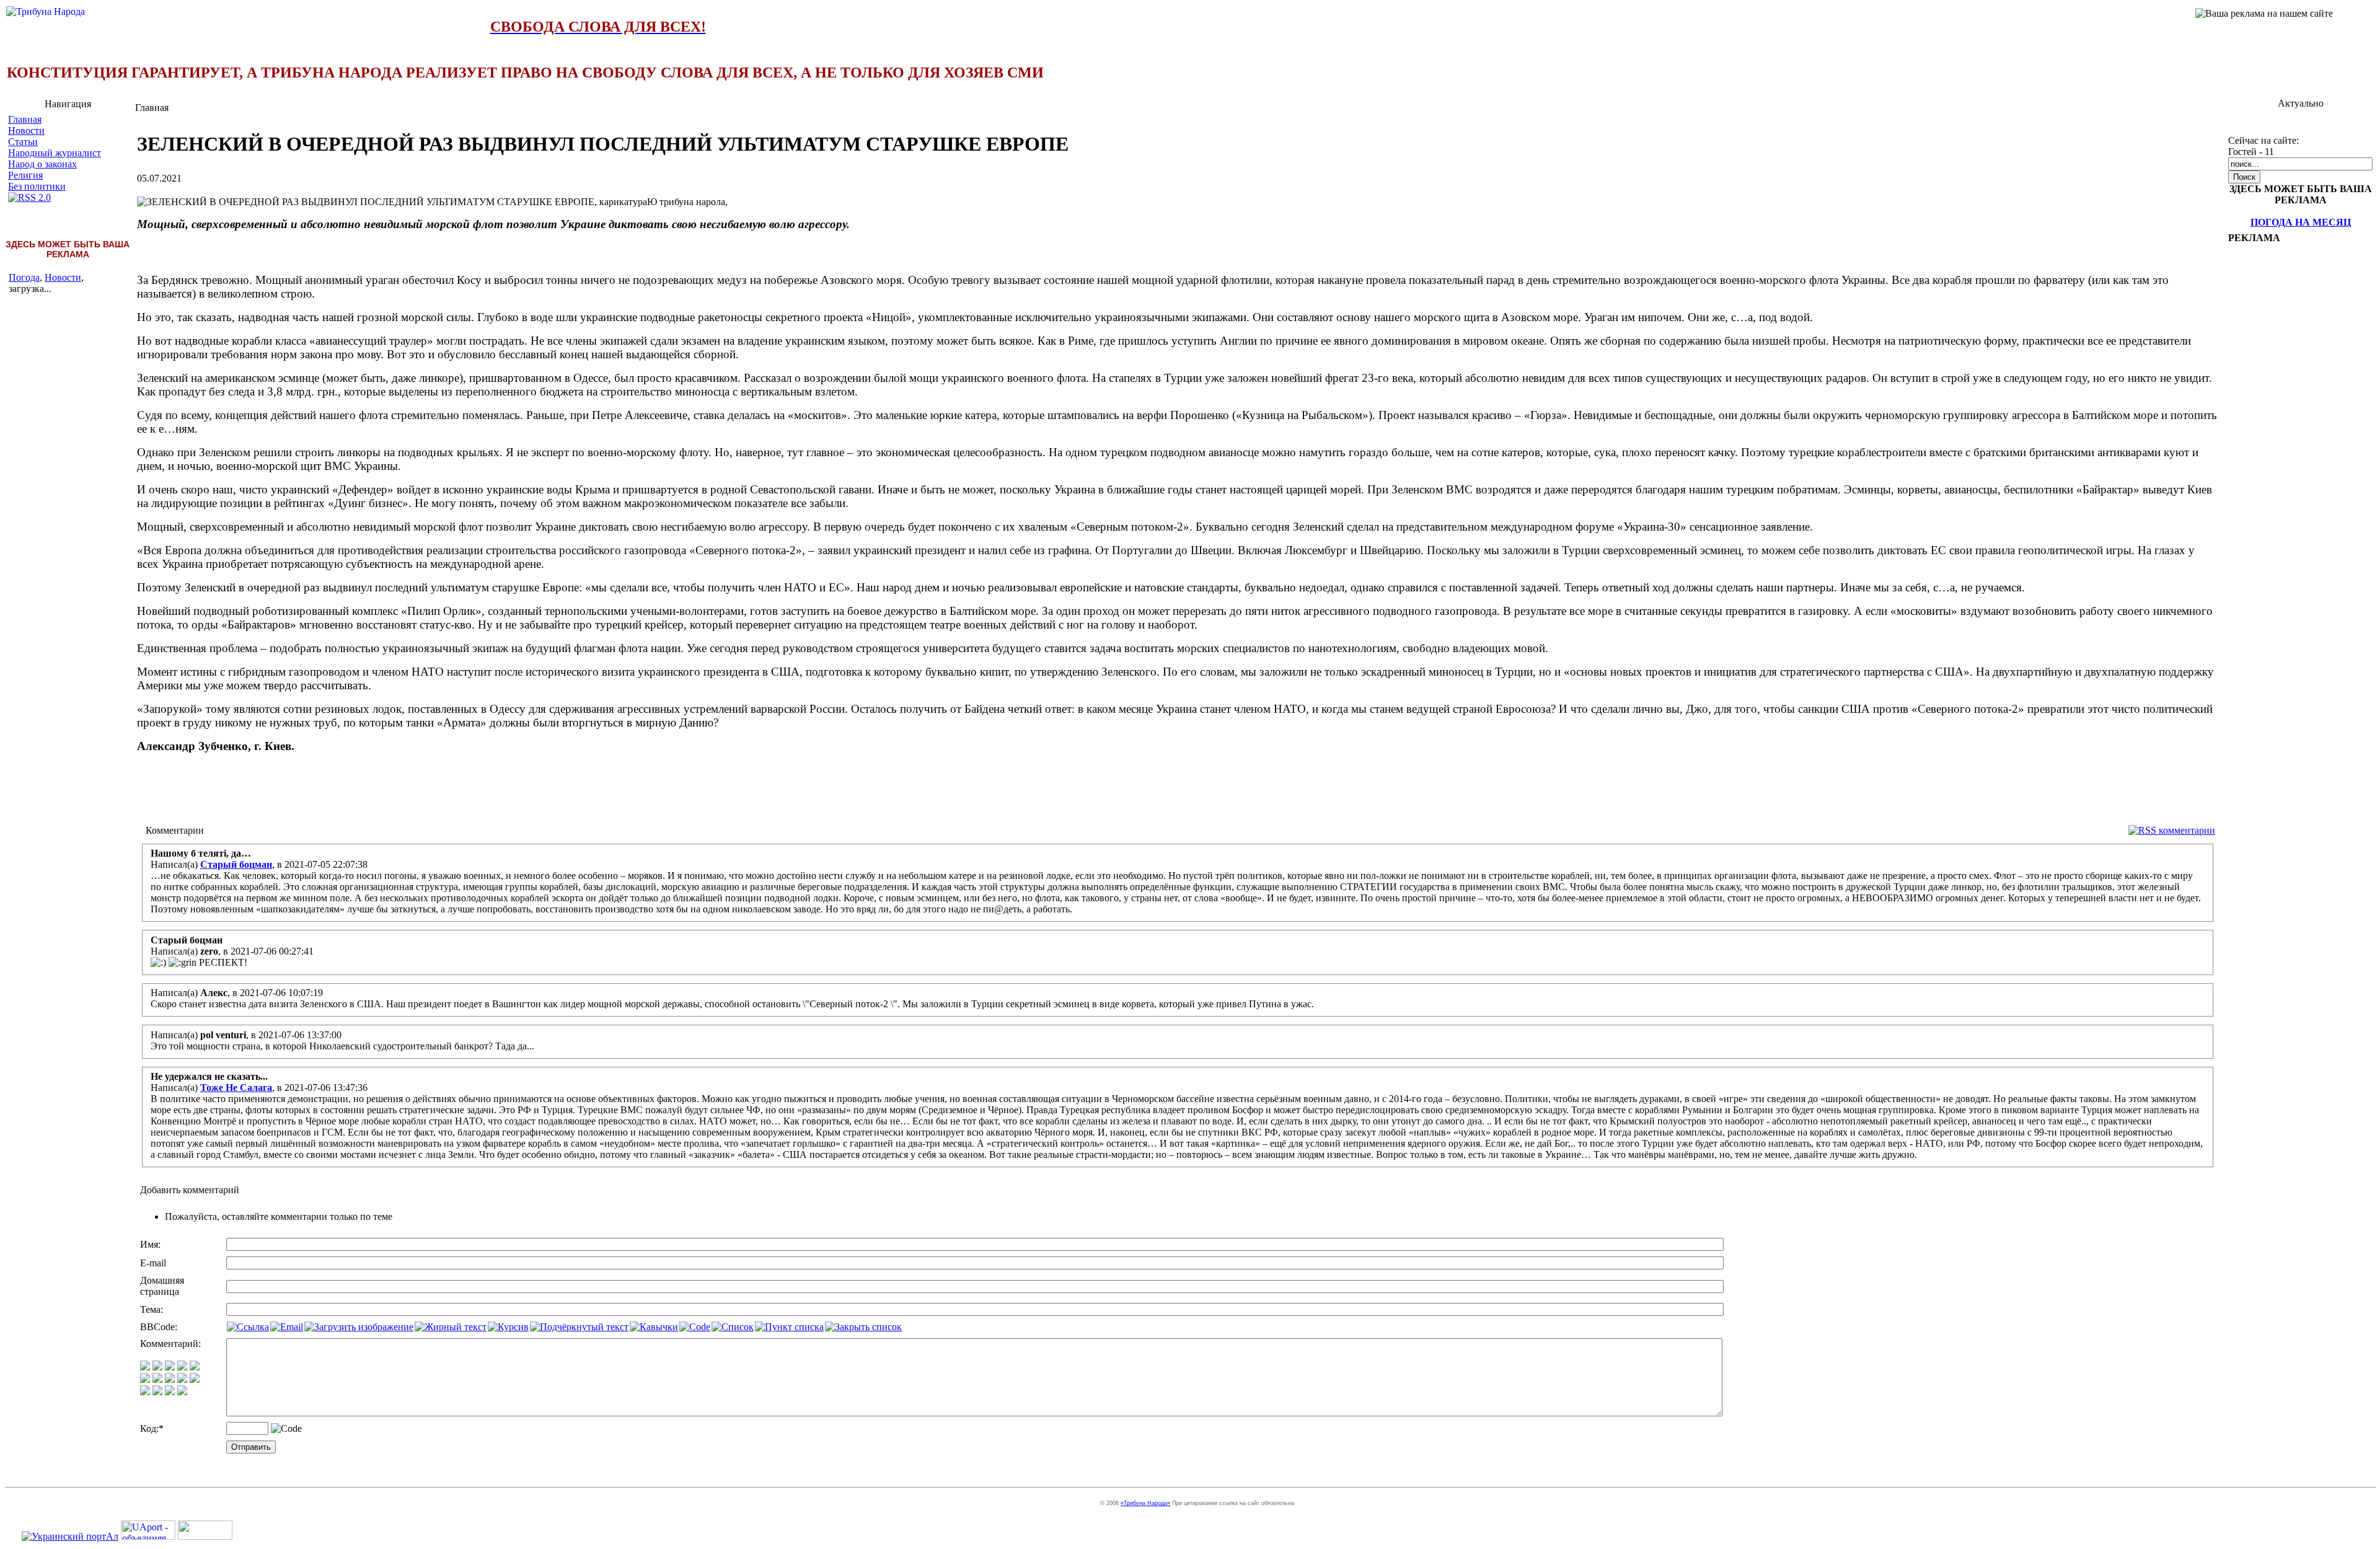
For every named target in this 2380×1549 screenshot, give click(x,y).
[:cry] (157, 1392)
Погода (24, 277)
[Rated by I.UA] (205, 1536)
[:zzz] (182, 1379)
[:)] (145, 1367)
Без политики (37, 186)
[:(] (170, 1392)
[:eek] (157, 1379)
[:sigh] (195, 1379)
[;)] (170, 1367)
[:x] (182, 1392)
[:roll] (145, 1379)
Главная (25, 119)
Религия (25, 175)
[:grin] (157, 1367)
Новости (26, 130)
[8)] (182, 1367)
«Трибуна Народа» (1145, 1503)
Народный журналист (55, 153)
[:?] (145, 1392)
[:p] (195, 1367)
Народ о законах (42, 164)
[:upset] (170, 1379)
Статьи (23, 142)
